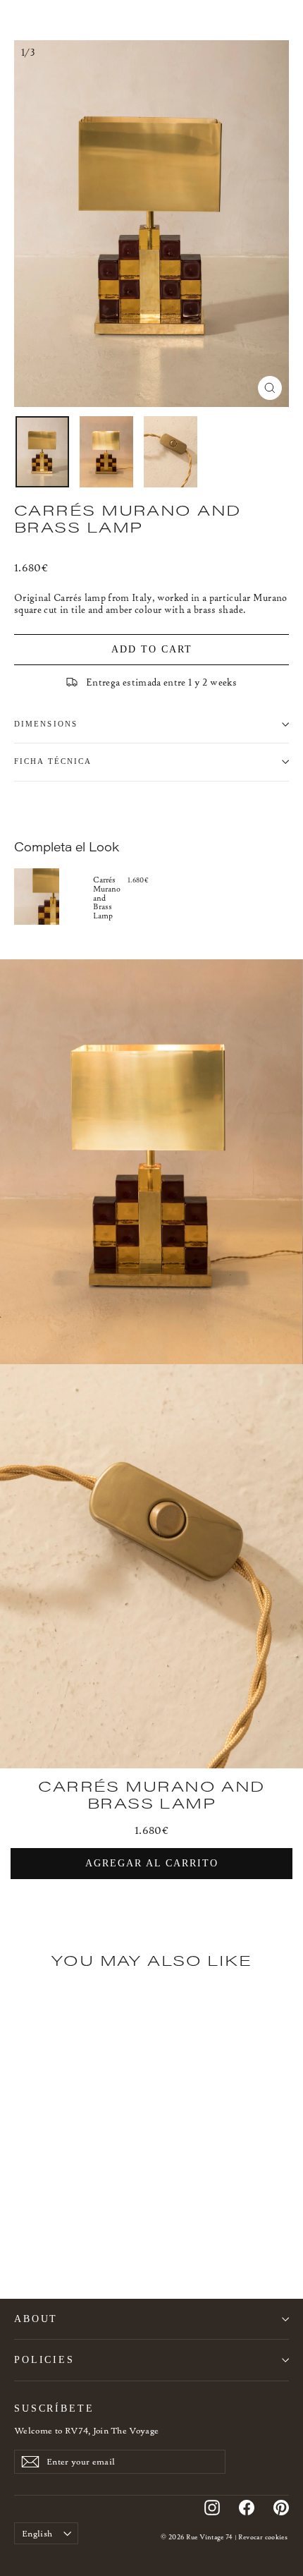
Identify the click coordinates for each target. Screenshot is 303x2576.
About (36, 2319)
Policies (44, 2359)
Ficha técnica (53, 761)
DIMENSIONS (46, 724)
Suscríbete (54, 2408)
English (37, 2533)
